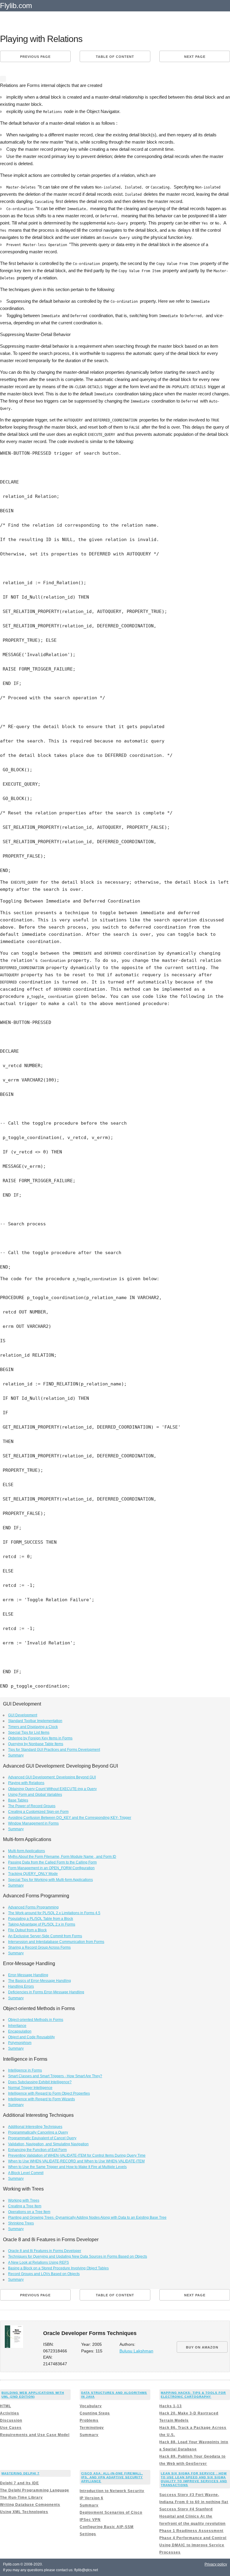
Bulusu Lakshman (136, 2351)
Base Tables (18, 1800)
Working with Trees (24, 2200)
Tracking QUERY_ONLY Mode (33, 1874)
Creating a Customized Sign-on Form (38, 1812)
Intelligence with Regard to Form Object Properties (49, 2093)
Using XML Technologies (24, 2512)
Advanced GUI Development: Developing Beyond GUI (52, 1777)
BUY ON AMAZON (202, 2347)
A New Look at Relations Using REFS (38, 2262)
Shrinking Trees (21, 2223)
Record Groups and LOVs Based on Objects (44, 2274)
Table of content (115, 57)
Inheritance (17, 2026)
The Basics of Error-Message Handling (40, 1981)
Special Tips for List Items (29, 1733)
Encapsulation (20, 2031)
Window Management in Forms (33, 1823)
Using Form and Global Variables (35, 1795)
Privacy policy (216, 2564)
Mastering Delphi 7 (21, 2473)
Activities (10, 2413)
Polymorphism (20, 2043)
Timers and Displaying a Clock (33, 1727)
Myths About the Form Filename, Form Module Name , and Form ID (62, 1857)
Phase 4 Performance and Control (193, 2538)
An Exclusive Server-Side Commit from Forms (45, 1936)
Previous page (35, 57)
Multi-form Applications (27, 1851)
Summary (16, 1755)
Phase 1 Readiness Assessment (191, 2531)
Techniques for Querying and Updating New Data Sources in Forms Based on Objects (78, 2256)
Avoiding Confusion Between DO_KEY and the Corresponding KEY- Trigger (70, 1818)
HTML (6, 2406)
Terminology (92, 2428)
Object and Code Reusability (31, 2037)
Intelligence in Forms (25, 2070)
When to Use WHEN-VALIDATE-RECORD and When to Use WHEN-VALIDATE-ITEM (76, 2161)
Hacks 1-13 (171, 2406)
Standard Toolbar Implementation (35, 1721)
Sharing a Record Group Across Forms (39, 1947)
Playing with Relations (26, 1783)
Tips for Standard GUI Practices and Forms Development (54, 1750)
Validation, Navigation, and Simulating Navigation (48, 2144)
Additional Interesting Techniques (35, 2127)
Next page (195, 57)
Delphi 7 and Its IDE (19, 2483)
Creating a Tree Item (25, 2206)
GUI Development (23, 1715)
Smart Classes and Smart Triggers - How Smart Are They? (55, 2076)
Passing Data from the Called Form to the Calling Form (52, 1862)
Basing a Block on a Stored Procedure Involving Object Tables (58, 2268)
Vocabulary (91, 2406)
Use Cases (11, 2428)
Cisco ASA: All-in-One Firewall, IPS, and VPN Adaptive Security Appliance (112, 2477)
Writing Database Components (30, 2505)
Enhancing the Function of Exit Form (37, 2150)
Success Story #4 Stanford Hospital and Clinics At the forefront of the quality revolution (192, 2516)
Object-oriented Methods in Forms (36, 2020)
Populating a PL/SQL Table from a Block (41, 1919)
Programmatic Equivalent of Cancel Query (42, 2138)
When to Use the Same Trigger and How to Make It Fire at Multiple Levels (67, 2167)
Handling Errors (21, 1986)
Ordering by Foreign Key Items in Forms (40, 1738)
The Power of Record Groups (32, 1806)
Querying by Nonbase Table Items (36, 1744)
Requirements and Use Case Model (35, 2435)
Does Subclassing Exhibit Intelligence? (40, 2082)
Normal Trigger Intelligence (30, 2088)
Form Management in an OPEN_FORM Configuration (51, 1868)
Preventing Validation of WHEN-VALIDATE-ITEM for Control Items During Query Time (77, 2155)
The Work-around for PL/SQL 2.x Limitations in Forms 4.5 (54, 1913)
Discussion (11, 2420)
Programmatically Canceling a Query (38, 2132)
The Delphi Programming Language (35, 2490)
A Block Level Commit (26, 2173)
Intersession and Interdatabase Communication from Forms (56, 1942)
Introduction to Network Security (112, 2491)
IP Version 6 (91, 2498)
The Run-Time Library (21, 2497)
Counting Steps (95, 2413)
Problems (89, 2420)
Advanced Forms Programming (33, 1907)
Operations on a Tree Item (29, 2212)
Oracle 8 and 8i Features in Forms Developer (45, 2251)
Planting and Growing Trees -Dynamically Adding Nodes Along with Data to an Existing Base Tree (87, 2218)
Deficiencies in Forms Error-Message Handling (46, 1992)
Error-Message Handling (28, 1975)
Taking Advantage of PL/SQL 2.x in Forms (42, 1924)
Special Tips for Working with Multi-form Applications (50, 1880)
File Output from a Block (27, 1930)
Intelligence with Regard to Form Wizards (41, 2099)
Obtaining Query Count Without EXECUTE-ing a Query (52, 1789)
